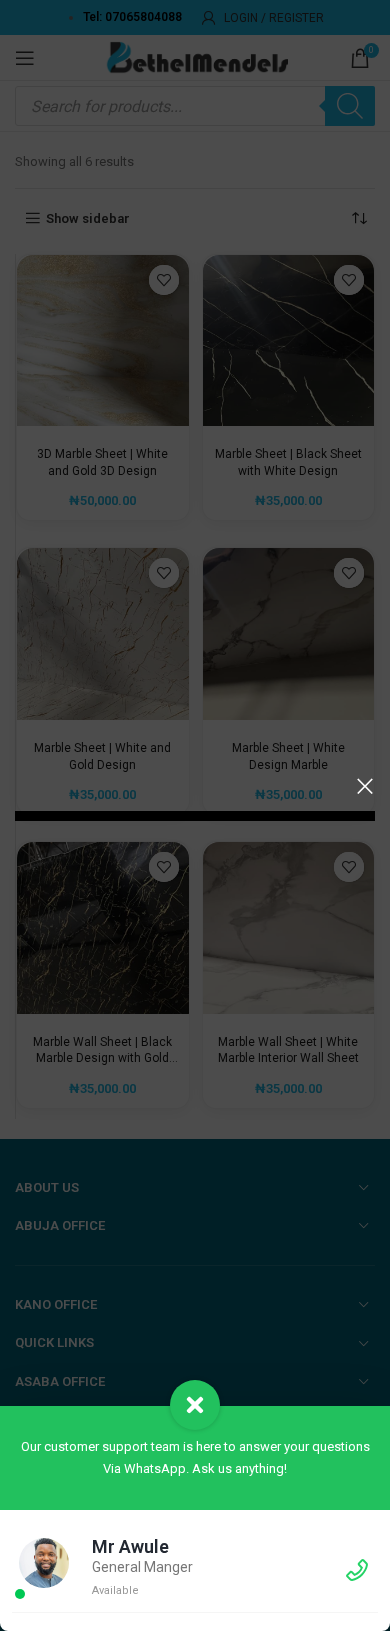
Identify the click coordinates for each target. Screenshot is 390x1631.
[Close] (365, 786)
